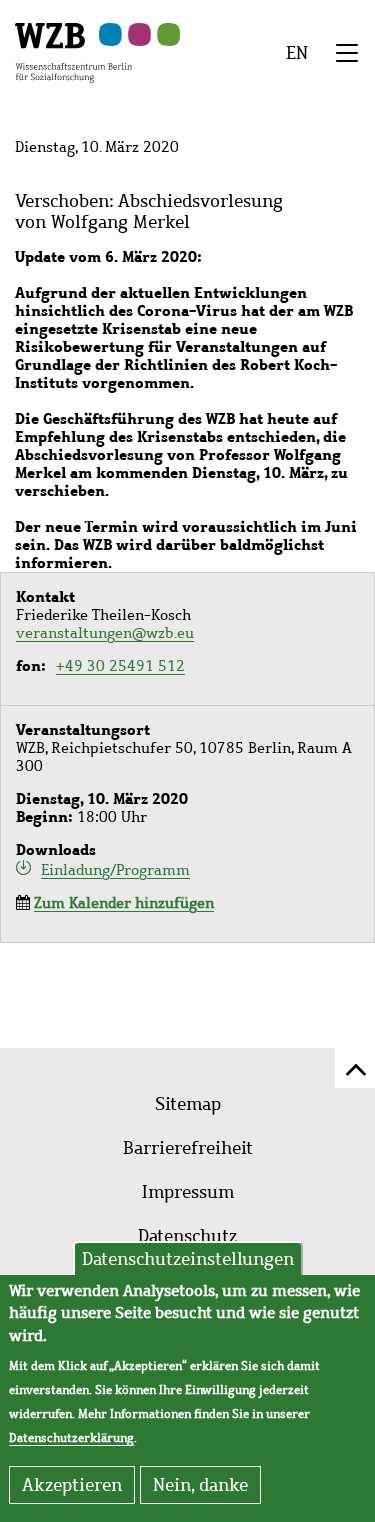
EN (297, 53)
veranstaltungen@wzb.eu (105, 633)
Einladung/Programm (115, 869)
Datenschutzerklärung (71, 1438)
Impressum (188, 1192)
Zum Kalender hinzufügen (124, 903)
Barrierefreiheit (188, 1148)
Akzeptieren (72, 1485)
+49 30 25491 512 (120, 666)
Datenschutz (187, 1236)
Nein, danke (200, 1485)
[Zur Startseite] (73, 51)
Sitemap (188, 1104)
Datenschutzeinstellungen (188, 1259)
